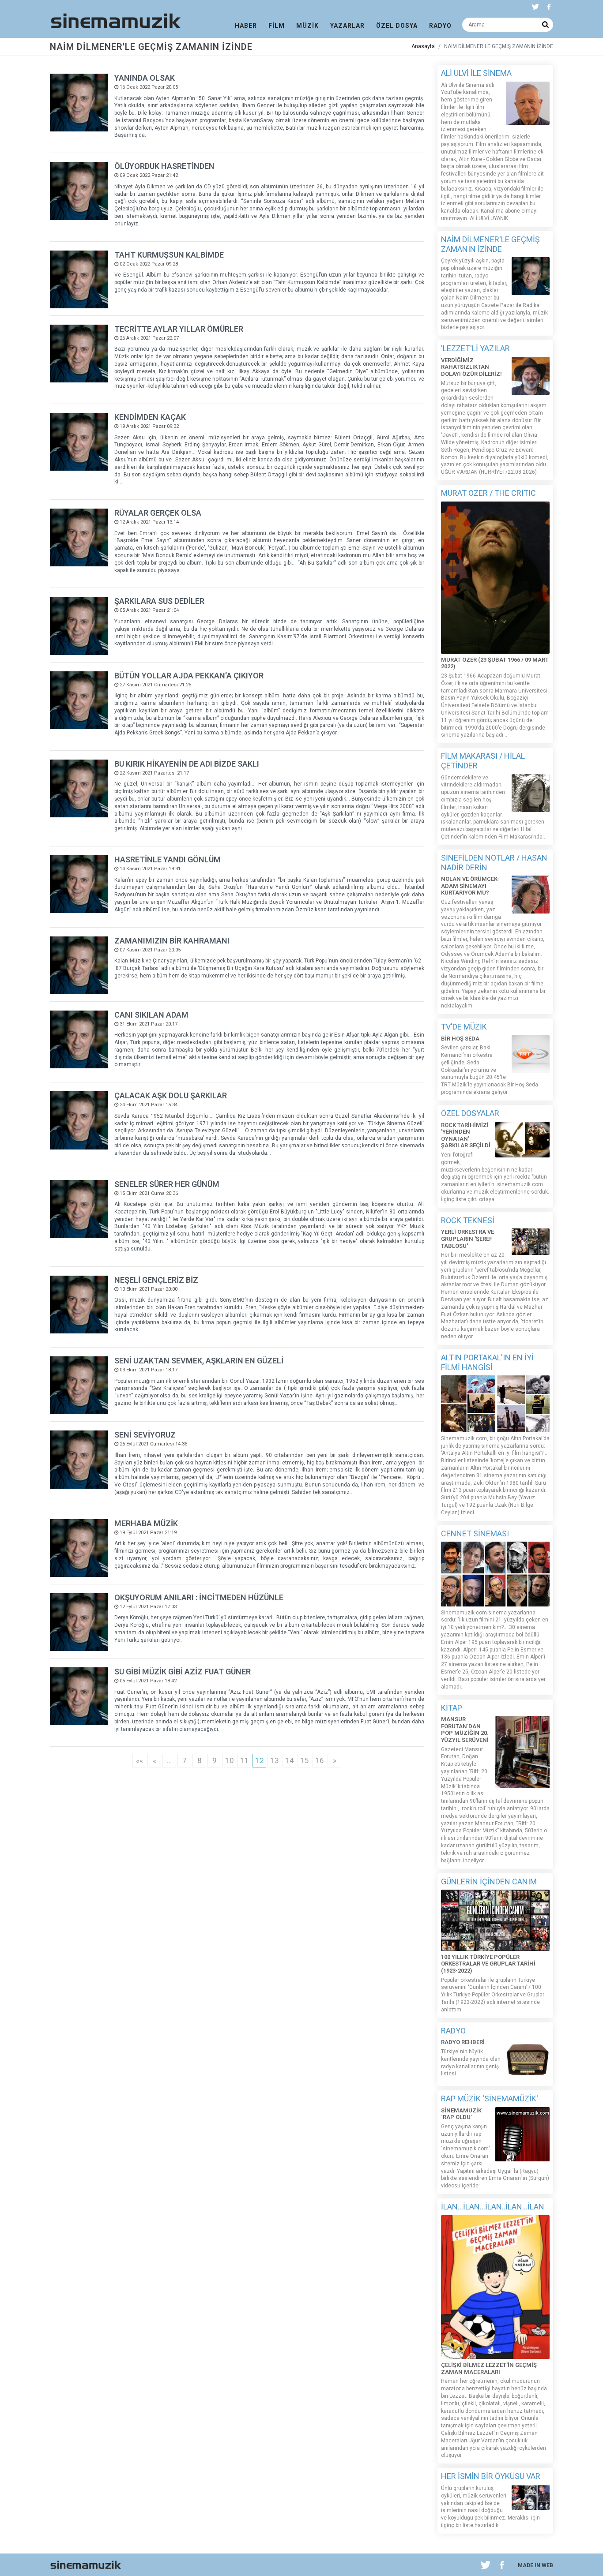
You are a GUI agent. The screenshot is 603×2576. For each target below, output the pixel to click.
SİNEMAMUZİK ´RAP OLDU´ (461, 2114)
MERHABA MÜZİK (146, 1523)
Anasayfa (423, 46)
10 (230, 1760)
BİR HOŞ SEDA (460, 1039)
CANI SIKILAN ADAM (151, 1015)
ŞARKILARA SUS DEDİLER (159, 601)
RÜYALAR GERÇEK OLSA (158, 513)
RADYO (453, 2031)
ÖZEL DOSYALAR (470, 1113)
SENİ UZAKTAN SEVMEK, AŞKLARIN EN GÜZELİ (199, 1361)
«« (139, 1760)
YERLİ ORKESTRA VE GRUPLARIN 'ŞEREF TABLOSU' (467, 1239)
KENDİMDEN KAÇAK (150, 417)
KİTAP (452, 1708)
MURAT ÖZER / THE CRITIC (488, 493)
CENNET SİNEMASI (475, 1533)
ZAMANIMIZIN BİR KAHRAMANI (172, 941)
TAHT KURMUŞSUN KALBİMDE (169, 255)
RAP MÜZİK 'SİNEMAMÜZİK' (490, 2099)
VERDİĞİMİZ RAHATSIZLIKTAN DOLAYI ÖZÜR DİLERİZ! (471, 367)
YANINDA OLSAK (145, 78)
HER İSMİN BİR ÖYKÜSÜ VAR (491, 2476)
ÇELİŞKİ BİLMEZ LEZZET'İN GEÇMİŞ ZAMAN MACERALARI (489, 2368)
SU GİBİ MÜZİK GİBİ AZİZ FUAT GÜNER (183, 1672)
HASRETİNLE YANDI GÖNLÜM (168, 859)
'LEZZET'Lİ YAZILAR (475, 348)
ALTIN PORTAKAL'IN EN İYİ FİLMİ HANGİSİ (487, 1362)
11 (245, 1760)
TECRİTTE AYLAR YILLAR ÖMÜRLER (179, 329)
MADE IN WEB (535, 2565)
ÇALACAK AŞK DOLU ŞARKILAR (171, 1095)
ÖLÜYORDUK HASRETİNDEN (164, 166)
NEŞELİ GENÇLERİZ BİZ (156, 1280)
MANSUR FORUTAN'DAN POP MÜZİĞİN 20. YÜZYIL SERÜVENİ (465, 1730)
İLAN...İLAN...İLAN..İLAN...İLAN (493, 2207)
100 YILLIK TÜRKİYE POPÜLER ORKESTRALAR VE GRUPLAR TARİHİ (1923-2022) (488, 1964)
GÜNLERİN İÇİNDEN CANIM (489, 1881)
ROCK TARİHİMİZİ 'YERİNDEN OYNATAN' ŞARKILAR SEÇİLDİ (466, 1135)
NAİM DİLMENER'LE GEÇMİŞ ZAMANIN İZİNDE (490, 244)
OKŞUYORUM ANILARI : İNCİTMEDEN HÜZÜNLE (199, 1597)
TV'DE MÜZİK (464, 1027)
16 (320, 1760)
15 (305, 1760)
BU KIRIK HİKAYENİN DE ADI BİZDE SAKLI (187, 764)
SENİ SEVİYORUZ (145, 1435)
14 (290, 1760)
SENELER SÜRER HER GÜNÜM (167, 1184)
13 (275, 1760)
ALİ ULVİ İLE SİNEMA (476, 73)
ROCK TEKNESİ (468, 1220)
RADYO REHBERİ (463, 2042)
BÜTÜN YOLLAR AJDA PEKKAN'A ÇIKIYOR (189, 676)
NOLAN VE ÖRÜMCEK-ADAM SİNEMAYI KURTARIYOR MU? (470, 886)
